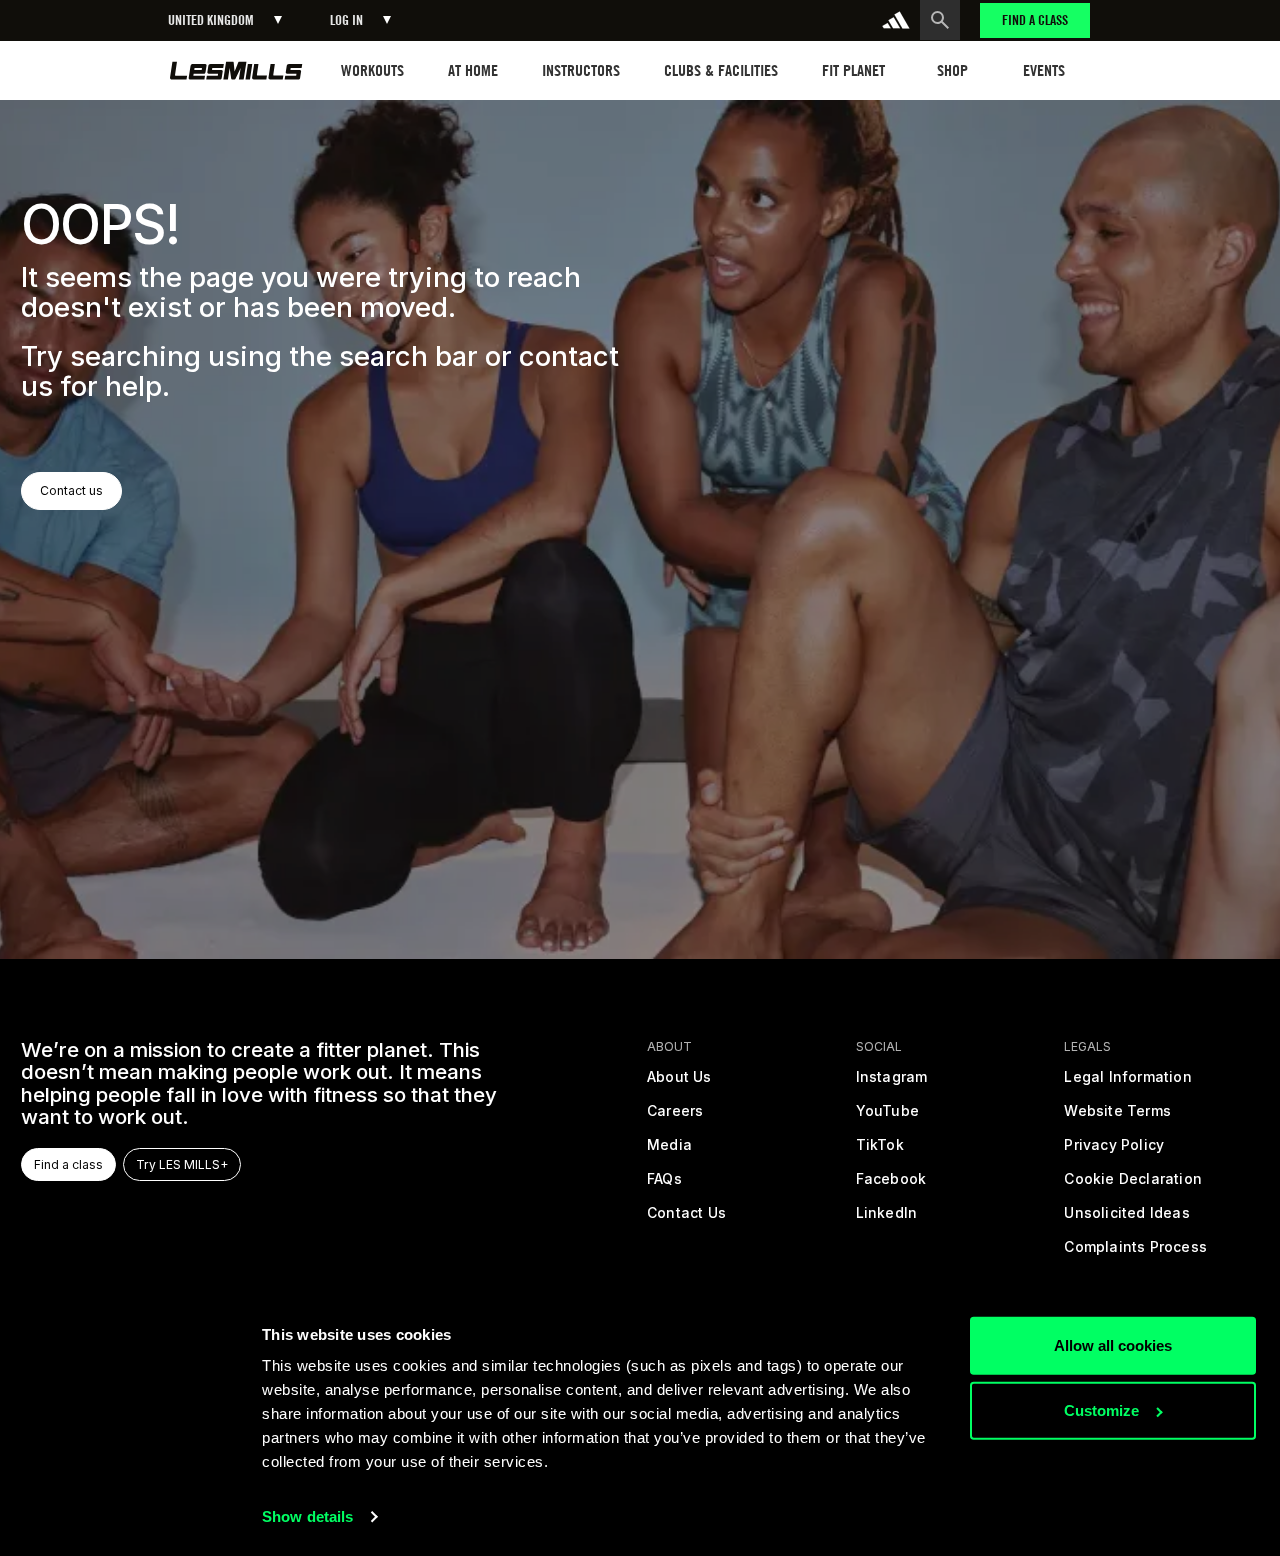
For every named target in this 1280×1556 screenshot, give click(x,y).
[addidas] (896, 20)
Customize (1101, 1410)
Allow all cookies (1113, 1345)
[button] (225, 20)
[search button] (940, 20)
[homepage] (236, 70)
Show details (307, 1516)
